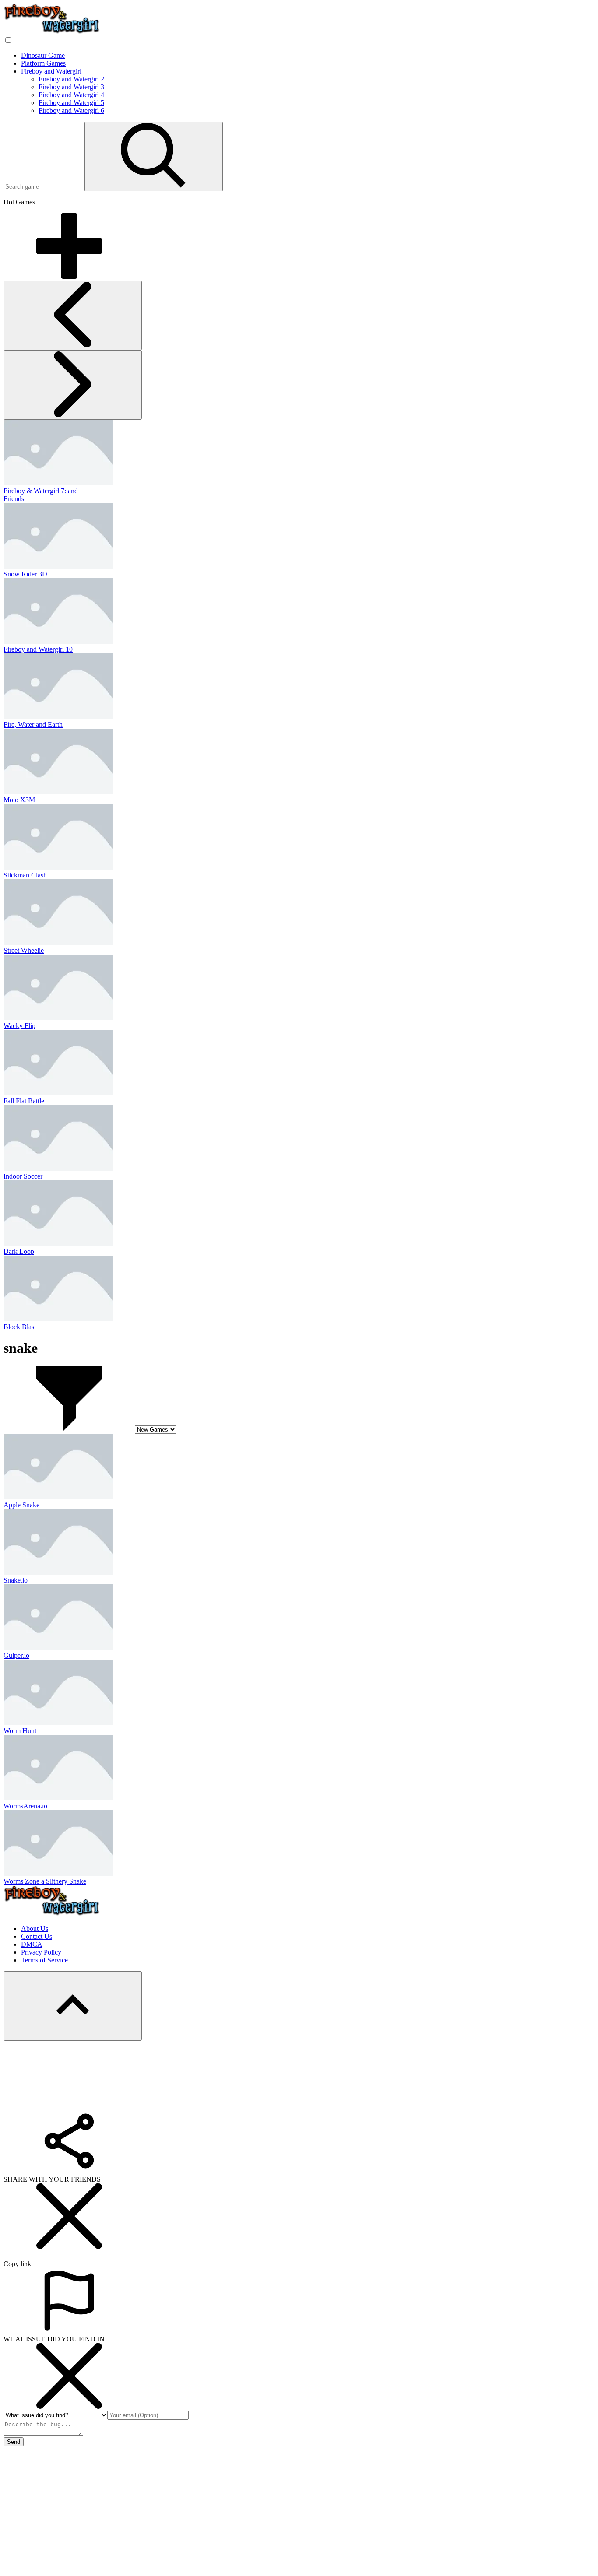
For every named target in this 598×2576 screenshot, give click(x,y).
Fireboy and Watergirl (51, 71)
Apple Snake (21, 1505)
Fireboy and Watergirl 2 (71, 79)
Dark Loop (19, 1251)
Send (14, 2442)
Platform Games (43, 63)
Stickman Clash (25, 875)
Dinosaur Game (43, 55)
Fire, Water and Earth (33, 725)
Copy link (17, 2264)
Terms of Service (44, 1960)
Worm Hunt (20, 1731)
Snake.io (16, 1580)
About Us (35, 1928)
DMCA (32, 1944)
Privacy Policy (41, 1952)
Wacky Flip (19, 1026)
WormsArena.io (25, 1806)
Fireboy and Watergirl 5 (71, 103)
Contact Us (37, 1936)
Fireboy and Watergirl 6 (71, 111)
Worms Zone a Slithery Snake (45, 1881)
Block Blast (20, 1327)
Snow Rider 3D (25, 574)
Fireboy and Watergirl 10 (38, 649)
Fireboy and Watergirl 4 (71, 95)
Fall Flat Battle (24, 1101)
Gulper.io (16, 1655)
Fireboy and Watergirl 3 (71, 87)
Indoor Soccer (23, 1176)
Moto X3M (19, 800)
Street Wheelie (24, 950)
